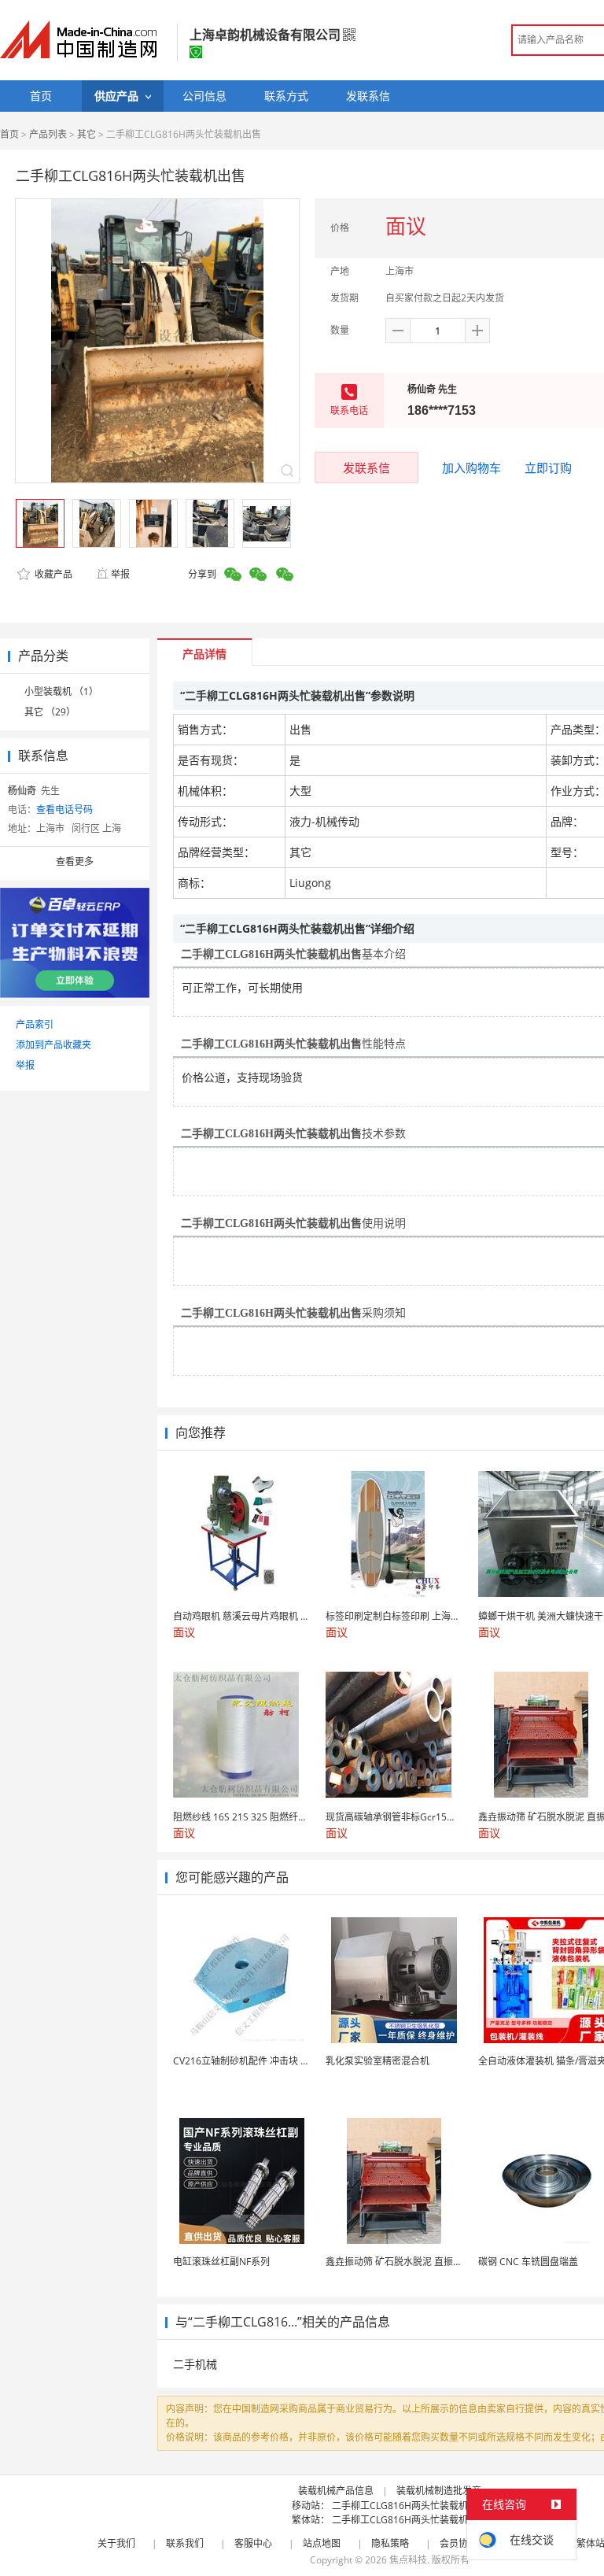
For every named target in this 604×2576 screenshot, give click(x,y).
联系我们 (185, 2543)
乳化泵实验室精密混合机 (377, 2061)
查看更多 (75, 861)
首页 (9, 134)
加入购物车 (471, 468)
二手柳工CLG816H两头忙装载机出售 (409, 2506)
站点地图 (322, 2543)
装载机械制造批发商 (439, 2491)
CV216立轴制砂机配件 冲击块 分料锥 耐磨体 (266, 2061)
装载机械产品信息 (336, 2491)
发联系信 (366, 468)
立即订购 (548, 468)
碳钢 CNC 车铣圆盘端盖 (528, 2262)
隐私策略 (390, 2543)
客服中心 (253, 2543)
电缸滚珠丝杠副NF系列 (221, 2262)
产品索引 (35, 1024)
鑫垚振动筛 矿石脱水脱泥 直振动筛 (399, 2262)
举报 (120, 574)
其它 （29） (50, 712)
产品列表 (48, 134)
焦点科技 (408, 2560)
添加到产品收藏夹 (53, 1045)
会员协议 (459, 2543)
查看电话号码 (64, 809)
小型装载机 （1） (61, 691)
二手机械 (195, 2364)
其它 (87, 134)
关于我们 (116, 2543)
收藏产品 (52, 574)
